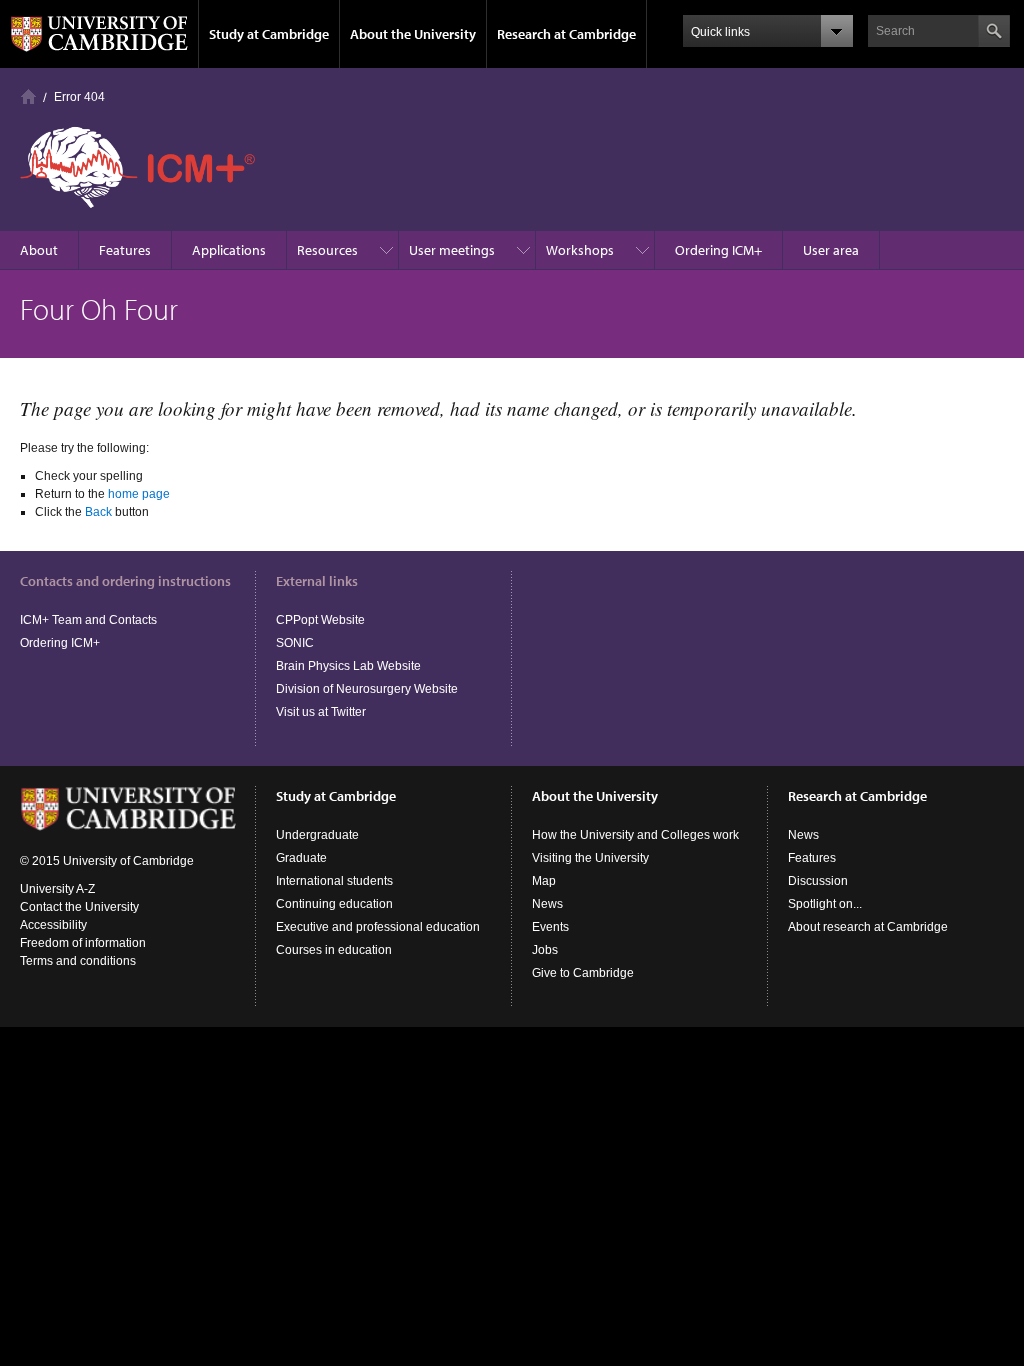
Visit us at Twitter (321, 712)
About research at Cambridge (868, 927)
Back (98, 512)
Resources (327, 250)
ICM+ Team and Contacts (88, 620)
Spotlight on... (825, 904)
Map (544, 881)
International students (334, 881)
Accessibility (53, 925)
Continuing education (334, 904)
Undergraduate (317, 835)
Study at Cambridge (269, 34)
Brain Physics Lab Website (348, 666)
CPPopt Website (320, 620)
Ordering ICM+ (718, 250)
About (39, 250)
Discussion (818, 881)
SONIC (295, 643)
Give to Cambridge (583, 973)
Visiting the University (590, 858)
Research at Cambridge (566, 34)
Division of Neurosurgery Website (367, 689)
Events (550, 927)
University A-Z (57, 889)
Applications (229, 250)
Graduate (301, 858)
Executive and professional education (378, 927)
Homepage (28, 96)
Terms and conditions (78, 961)
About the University (413, 34)
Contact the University (79, 907)
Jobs (545, 950)
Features (125, 250)
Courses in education (334, 950)
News (547, 904)
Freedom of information (83, 943)
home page (139, 494)
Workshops (580, 250)
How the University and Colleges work (635, 835)
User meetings (452, 250)
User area (831, 250)
